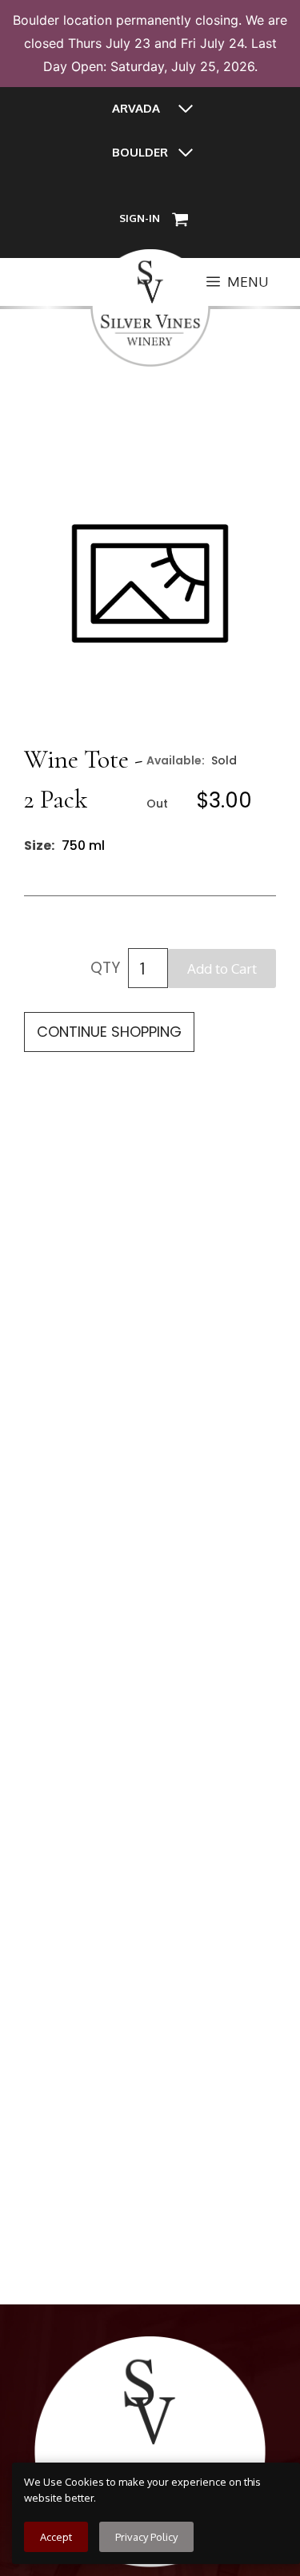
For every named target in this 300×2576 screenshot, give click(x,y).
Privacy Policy (146, 2537)
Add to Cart (222, 968)
